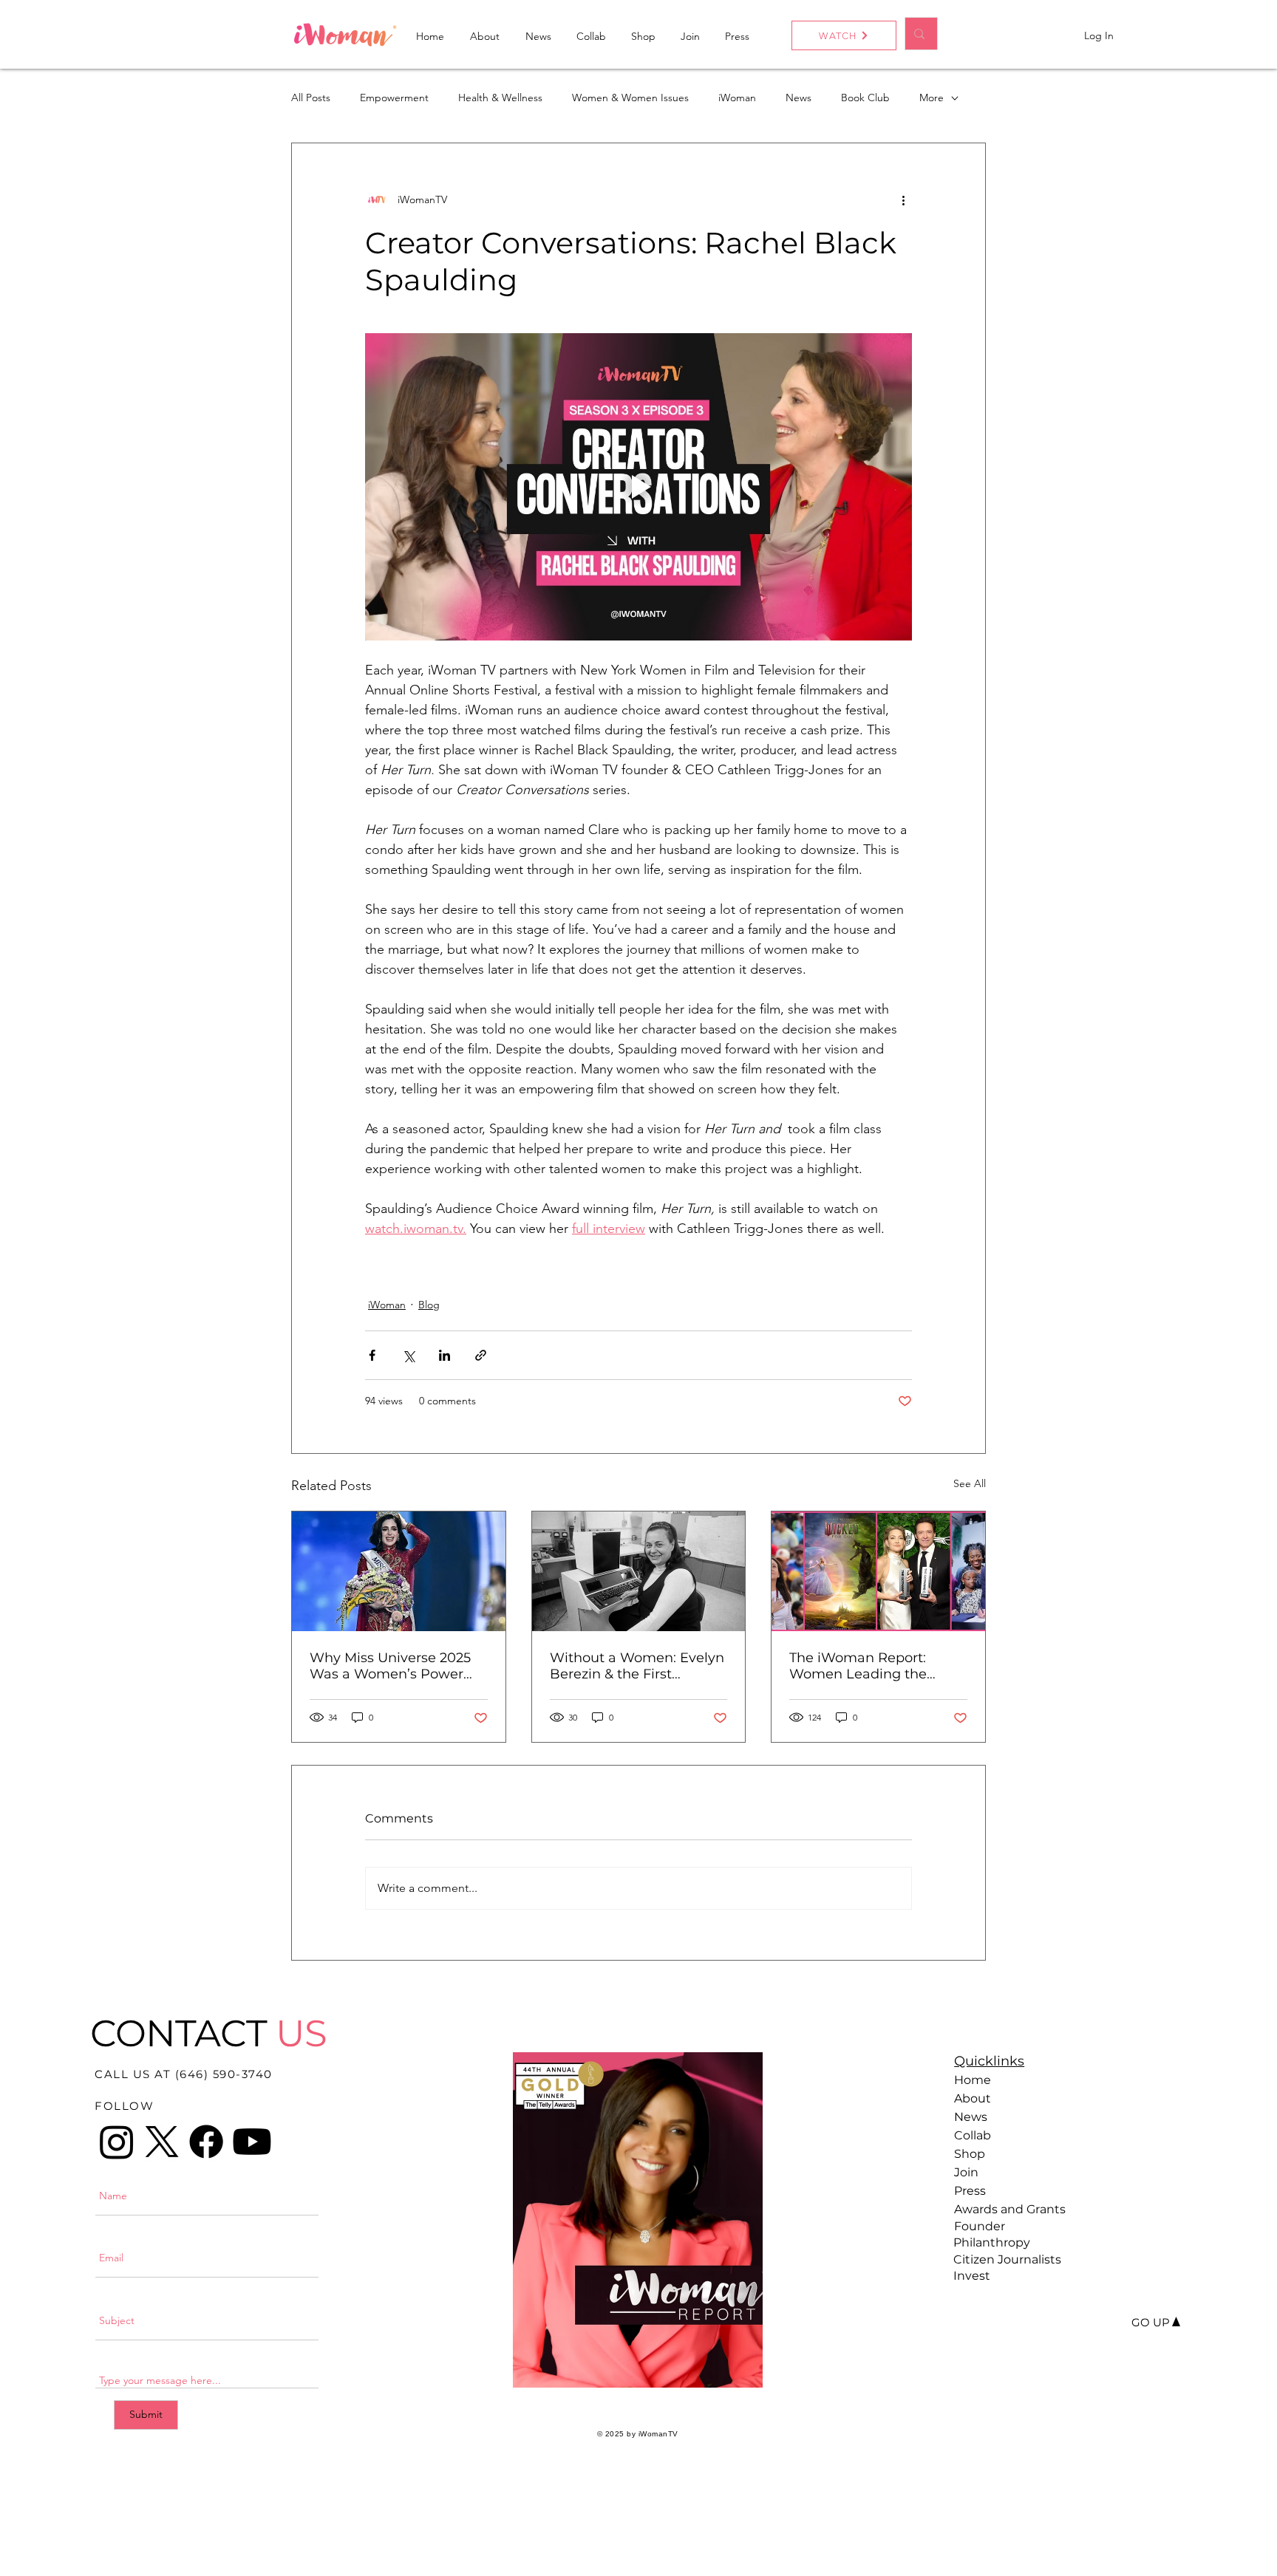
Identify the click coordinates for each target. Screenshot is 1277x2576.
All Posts (311, 98)
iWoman (737, 98)
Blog (429, 1305)
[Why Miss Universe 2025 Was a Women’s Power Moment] (399, 1571)
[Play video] (638, 487)
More (932, 98)
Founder (980, 2226)
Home (973, 2080)
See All (970, 1483)
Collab (973, 2135)
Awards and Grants (1005, 2209)
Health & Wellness (500, 98)
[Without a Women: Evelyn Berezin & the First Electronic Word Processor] (639, 1571)
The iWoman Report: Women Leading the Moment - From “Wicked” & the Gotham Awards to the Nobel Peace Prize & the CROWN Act (874, 1666)
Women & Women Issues (630, 98)
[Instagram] (117, 2142)
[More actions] (903, 199)
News (798, 98)
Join (966, 2172)
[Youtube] (252, 2142)
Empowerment (394, 98)
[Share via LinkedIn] (445, 1355)
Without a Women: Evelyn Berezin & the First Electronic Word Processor (637, 1666)
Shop (970, 2154)
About (973, 2098)
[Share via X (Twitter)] (408, 1355)
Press (970, 2191)
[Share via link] (481, 1355)
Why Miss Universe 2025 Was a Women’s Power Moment (390, 1666)
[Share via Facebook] (372, 1355)
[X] (162, 2142)
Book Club (865, 98)
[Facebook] (206, 2142)
